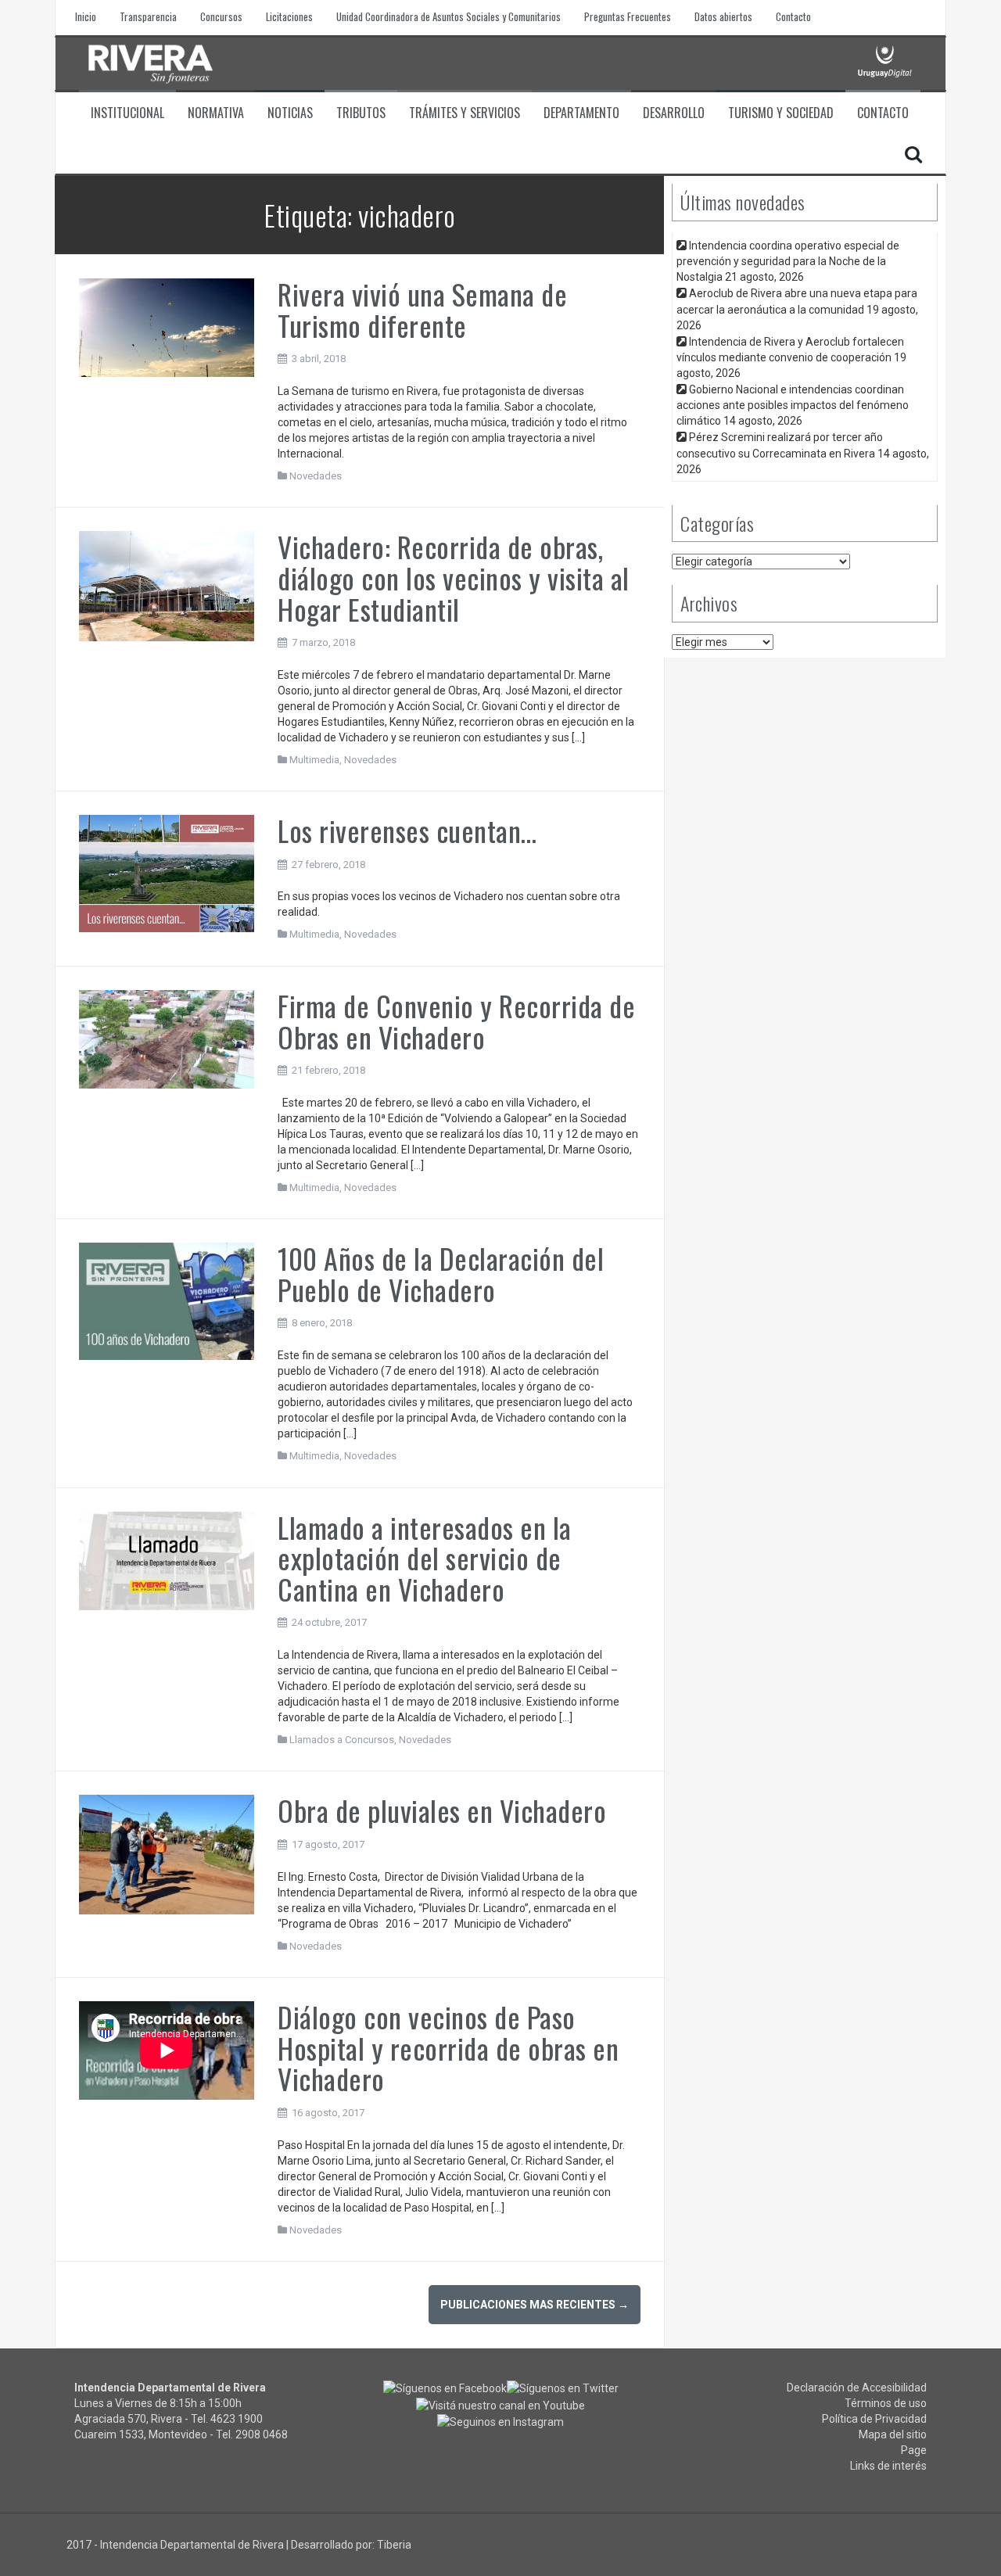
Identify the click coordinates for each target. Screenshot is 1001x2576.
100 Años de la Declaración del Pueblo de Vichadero (441, 1274)
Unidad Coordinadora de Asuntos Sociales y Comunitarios (448, 17)
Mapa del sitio (893, 2434)
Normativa (216, 113)
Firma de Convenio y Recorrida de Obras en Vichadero (456, 1021)
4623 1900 (237, 2419)
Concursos (221, 17)
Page (914, 2450)
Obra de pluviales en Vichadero (442, 1810)
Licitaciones (289, 17)
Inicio (86, 17)
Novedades (316, 476)
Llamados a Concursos (342, 1740)
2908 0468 (262, 2434)
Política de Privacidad (874, 2419)
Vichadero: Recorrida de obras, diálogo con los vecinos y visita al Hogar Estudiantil (454, 577)
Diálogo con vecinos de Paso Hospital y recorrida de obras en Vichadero (448, 2047)
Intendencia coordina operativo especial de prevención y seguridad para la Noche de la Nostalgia (788, 261)
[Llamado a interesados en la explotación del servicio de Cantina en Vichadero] (167, 1559)
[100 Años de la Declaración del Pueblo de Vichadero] (167, 1301)
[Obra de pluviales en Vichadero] (167, 1854)
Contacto (793, 17)
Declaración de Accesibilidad (857, 2388)
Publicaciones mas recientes (535, 2305)
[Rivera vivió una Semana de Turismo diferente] (167, 327)
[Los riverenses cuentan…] (167, 873)
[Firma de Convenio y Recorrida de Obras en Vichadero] (167, 1039)
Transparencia (148, 17)
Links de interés (888, 2466)
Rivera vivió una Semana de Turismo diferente (422, 309)
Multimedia (314, 760)
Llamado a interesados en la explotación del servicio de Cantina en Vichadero (425, 1558)
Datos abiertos (723, 17)
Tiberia (394, 2545)
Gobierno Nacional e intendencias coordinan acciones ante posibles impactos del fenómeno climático (793, 405)
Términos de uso (886, 2403)
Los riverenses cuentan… (407, 830)
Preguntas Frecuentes (628, 17)
